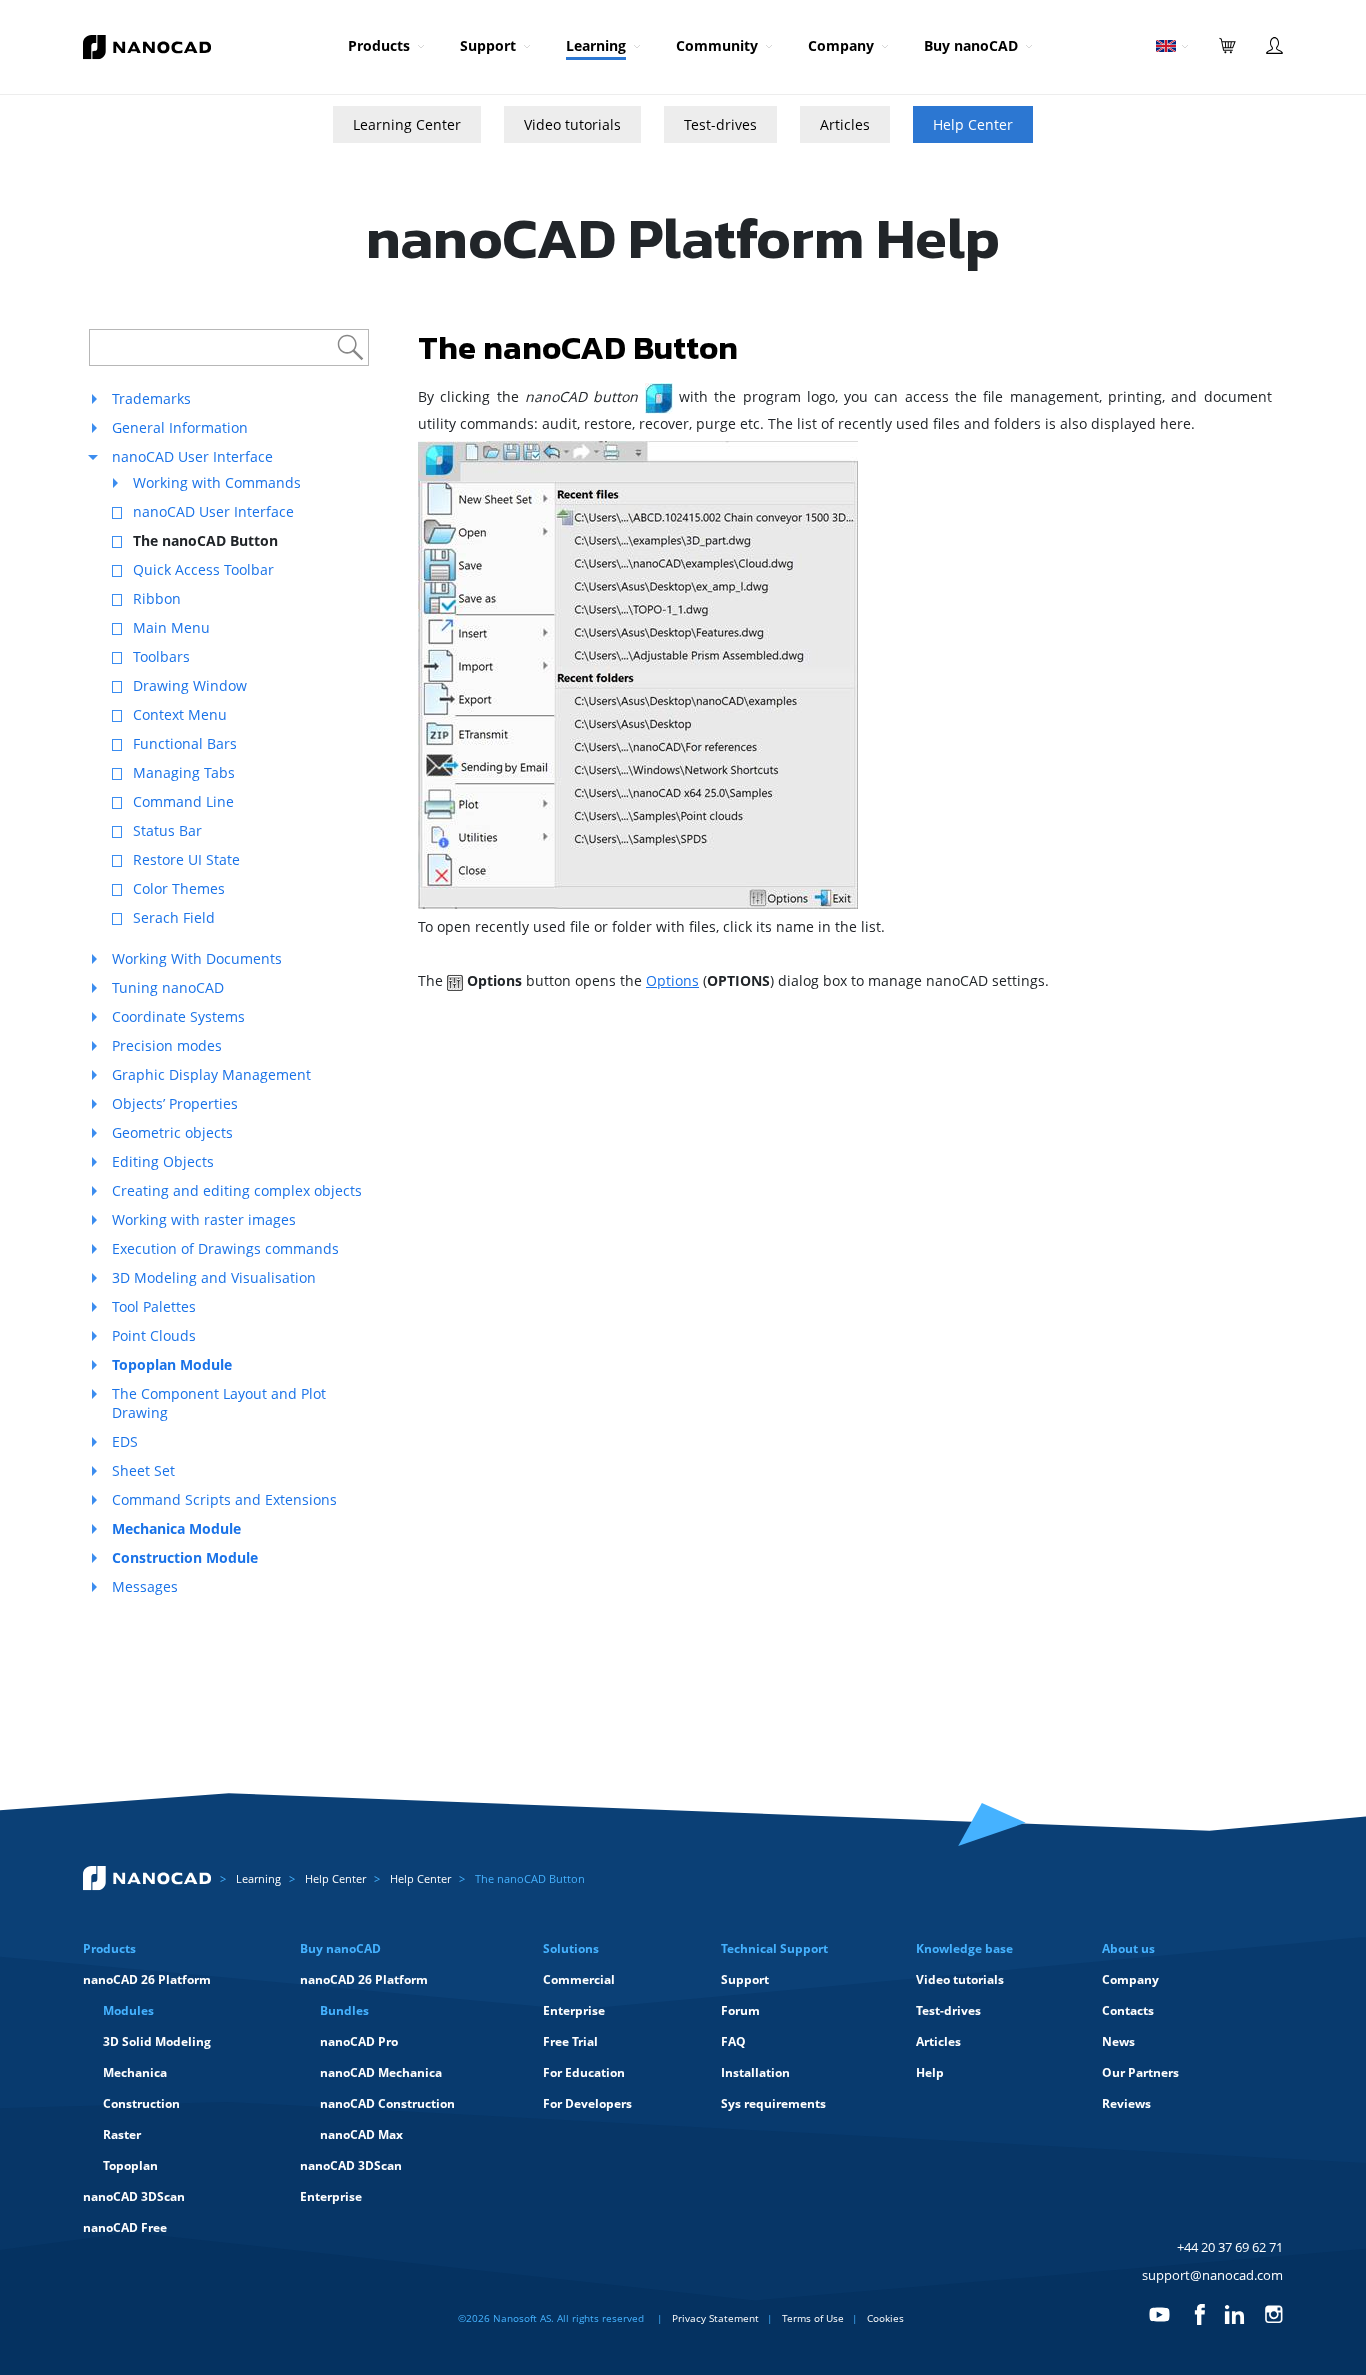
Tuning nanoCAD (168, 987)
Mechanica (135, 2072)
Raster (122, 2134)
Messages (145, 1586)
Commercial (579, 1979)
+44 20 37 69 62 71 (1230, 2247)
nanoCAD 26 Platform (147, 1979)
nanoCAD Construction (387, 2103)
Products (379, 45)
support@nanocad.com (1212, 2275)
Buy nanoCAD (971, 45)
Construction (141, 2103)
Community (717, 45)
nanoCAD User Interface (192, 456)
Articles (845, 124)
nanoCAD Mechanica (381, 2072)
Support (488, 45)
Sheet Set (143, 1470)
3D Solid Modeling (157, 2041)
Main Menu (171, 627)
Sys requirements (773, 2103)
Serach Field (174, 917)
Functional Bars (185, 743)
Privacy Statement (715, 2318)
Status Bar (167, 830)
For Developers (587, 2103)
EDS (125, 1441)
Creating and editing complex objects (237, 1190)
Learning (596, 45)
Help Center (973, 124)
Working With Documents (197, 958)
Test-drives (720, 124)
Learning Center (407, 124)
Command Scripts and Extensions (224, 1499)
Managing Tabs (184, 772)
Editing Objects (163, 1161)
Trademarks (151, 398)
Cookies (885, 2318)
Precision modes (167, 1045)
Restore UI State (186, 859)
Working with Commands (217, 482)
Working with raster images (204, 1219)
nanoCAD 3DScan (134, 2196)
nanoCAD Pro (359, 2041)
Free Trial (570, 2041)
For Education (584, 2072)
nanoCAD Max (361, 2134)
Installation (755, 2072)
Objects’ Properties (175, 1103)
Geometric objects (172, 1132)
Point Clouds (154, 1335)
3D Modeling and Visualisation (214, 1277)
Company (841, 45)
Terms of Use (813, 2318)
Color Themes (179, 888)
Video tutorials (572, 124)
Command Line (183, 801)
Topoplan (130, 2165)
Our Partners (1140, 2072)
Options (672, 980)
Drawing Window (190, 685)
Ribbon (157, 598)
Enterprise (331, 2196)
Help (930, 2072)
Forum (740, 2010)
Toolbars (161, 656)
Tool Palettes (154, 1306)
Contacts (1128, 2010)
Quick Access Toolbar (203, 569)
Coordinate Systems (178, 1016)
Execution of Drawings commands (225, 1248)
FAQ (733, 2041)
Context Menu (180, 714)
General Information (180, 427)
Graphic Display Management (211, 1074)
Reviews (1126, 2103)
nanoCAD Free (125, 2227)
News (1118, 2041)
